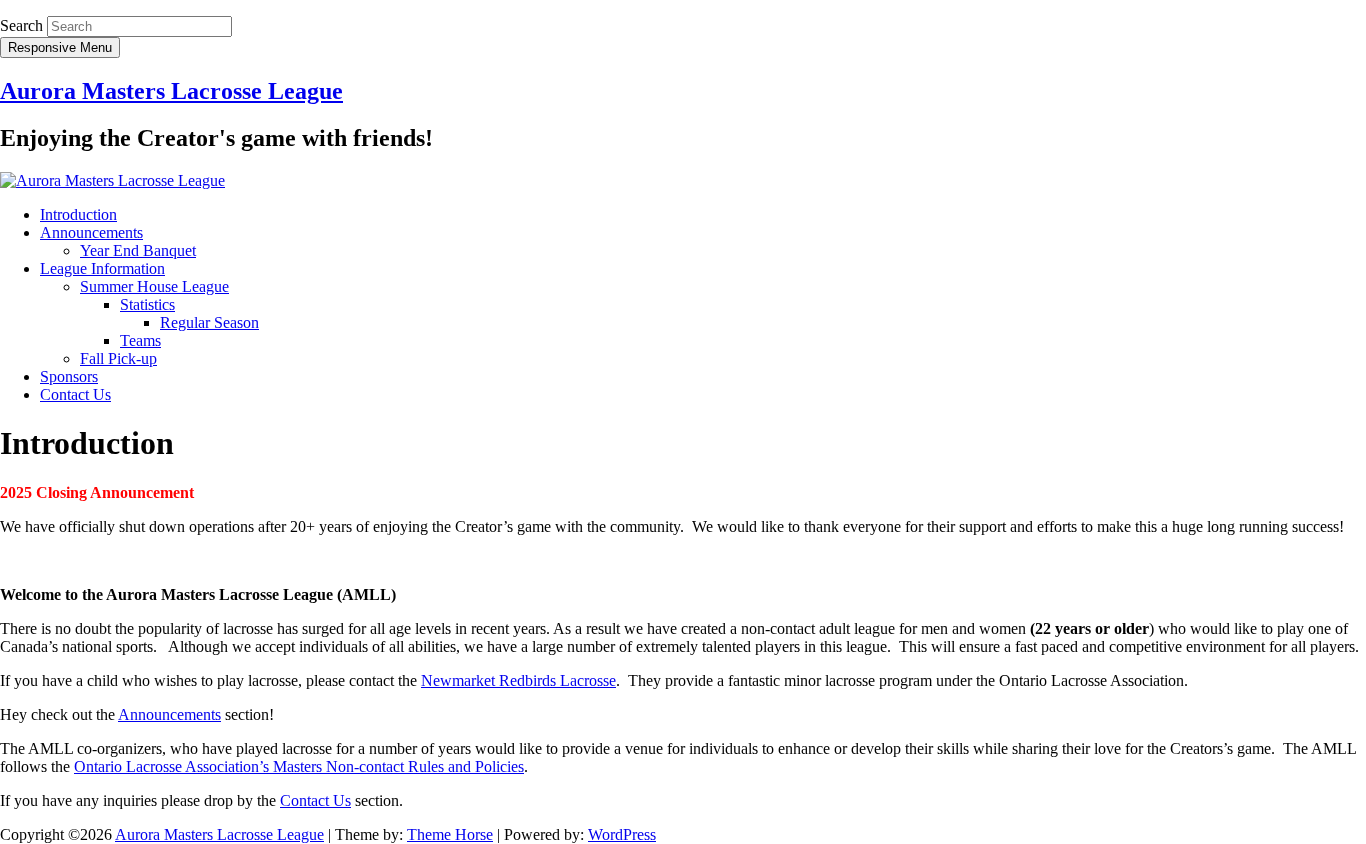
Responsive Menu (60, 47)
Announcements (91, 232)
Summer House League (154, 286)
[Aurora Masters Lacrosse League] (112, 180)
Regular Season (209, 322)
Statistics (147, 304)
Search (21, 25)
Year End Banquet (138, 250)
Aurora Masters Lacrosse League (171, 91)
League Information (102, 268)
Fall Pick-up (118, 358)
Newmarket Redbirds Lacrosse (518, 680)
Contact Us (75, 394)
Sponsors (69, 376)
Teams (140, 340)
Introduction (78, 214)
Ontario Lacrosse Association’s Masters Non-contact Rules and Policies (299, 766)
